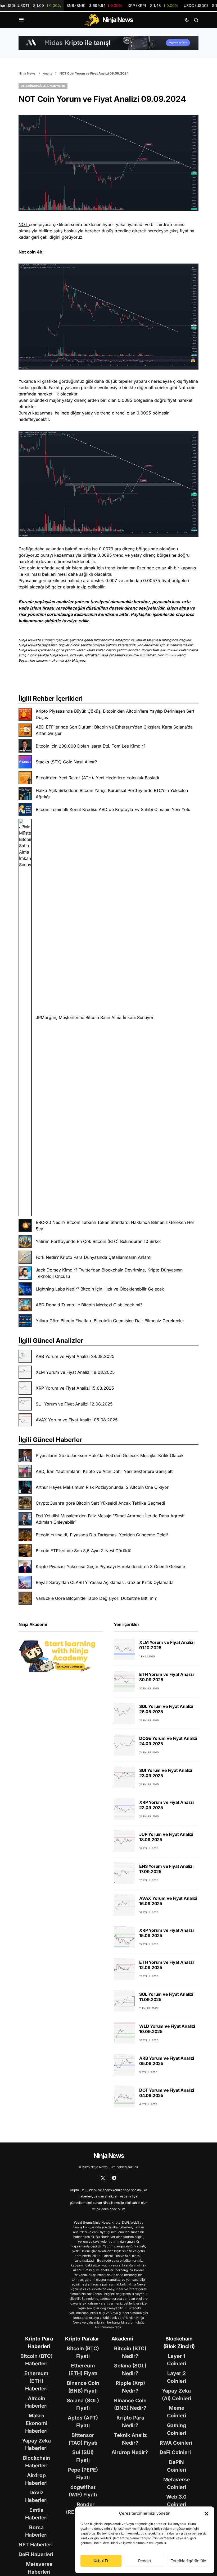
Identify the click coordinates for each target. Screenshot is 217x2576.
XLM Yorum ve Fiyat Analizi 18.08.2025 (75, 1372)
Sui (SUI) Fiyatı (83, 2456)
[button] (206, 2513)
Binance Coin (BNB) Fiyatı (83, 2387)
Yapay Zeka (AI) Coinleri (177, 2395)
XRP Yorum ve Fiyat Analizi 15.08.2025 (75, 1388)
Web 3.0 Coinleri (176, 2501)
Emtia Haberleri (36, 2514)
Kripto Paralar (82, 2339)
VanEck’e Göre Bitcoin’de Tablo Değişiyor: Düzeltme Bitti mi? (96, 1598)
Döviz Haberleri (36, 2496)
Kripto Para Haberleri (39, 2342)
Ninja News (27, 73)
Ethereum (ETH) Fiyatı (83, 2369)
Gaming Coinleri (177, 2429)
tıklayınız (79, 660)
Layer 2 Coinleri (177, 2377)
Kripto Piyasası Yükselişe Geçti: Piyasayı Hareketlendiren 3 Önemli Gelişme (110, 1566)
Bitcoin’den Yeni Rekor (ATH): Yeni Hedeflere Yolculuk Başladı (97, 778)
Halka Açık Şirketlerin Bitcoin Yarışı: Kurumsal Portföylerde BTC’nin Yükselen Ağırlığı (112, 794)
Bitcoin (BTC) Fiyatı (83, 2352)
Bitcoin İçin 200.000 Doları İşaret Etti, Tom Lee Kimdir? (91, 746)
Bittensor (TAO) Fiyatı (83, 2439)
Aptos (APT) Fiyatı (83, 2421)
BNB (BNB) (94, 5)
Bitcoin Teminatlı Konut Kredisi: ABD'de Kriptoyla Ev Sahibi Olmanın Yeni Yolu (113, 809)
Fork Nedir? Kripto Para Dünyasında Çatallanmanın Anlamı (94, 1257)
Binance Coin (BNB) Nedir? (130, 2404)
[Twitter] (103, 2178)
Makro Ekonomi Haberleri (36, 2423)
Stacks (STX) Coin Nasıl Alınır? (66, 762)
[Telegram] (114, 2178)
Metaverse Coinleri (177, 2483)
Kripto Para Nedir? (130, 2421)
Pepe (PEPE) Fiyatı (83, 2474)
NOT (24, 224)
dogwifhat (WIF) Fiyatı (83, 2491)
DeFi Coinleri (175, 2452)
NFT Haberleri (36, 2545)
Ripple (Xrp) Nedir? (130, 2387)
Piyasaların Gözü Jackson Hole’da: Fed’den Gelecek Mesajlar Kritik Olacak (110, 1455)
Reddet (145, 2561)
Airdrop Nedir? (130, 2452)
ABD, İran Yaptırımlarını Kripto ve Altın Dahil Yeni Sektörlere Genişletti (105, 1471)
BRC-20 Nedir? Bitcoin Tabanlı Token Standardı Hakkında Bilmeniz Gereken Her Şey (115, 1225)
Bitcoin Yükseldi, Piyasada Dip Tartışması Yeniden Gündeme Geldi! (102, 1535)
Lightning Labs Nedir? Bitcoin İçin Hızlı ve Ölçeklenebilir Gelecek (100, 1289)
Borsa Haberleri (36, 2531)
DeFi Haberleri (36, 2554)
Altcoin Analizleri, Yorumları (43, 86)
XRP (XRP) (153, 5)
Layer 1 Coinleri (177, 2360)
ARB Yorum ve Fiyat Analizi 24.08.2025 (75, 1356)
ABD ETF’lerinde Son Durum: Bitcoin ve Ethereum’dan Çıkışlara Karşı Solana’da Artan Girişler (114, 730)
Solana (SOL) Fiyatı (83, 2404)
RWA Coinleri (176, 2443)
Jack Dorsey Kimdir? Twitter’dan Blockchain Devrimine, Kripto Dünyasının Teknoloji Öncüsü (109, 1273)
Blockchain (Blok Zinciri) (179, 2342)
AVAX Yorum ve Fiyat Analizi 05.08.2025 (77, 1420)
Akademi (122, 2339)
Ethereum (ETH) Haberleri (36, 2381)
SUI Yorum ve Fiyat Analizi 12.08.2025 (74, 1404)
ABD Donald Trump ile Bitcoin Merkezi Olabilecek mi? (89, 1305)
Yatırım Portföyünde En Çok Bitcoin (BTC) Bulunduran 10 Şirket (98, 1241)
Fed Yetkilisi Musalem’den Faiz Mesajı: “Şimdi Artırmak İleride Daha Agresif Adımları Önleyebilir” (110, 1519)
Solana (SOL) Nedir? (130, 2369)
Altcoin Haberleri (36, 2402)
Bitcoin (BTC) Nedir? (130, 2352)
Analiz (48, 73)
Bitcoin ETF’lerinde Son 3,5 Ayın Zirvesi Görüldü (83, 1551)
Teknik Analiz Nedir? (130, 2439)
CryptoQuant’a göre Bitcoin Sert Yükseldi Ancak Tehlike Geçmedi (100, 1503)
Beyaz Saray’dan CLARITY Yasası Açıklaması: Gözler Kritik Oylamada (105, 1582)
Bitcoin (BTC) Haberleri (37, 2360)
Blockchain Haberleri (36, 2462)
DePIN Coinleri (177, 2466)
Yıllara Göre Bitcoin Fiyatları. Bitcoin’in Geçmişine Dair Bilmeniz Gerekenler (110, 1321)
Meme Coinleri (177, 2412)
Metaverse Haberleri (39, 2568)
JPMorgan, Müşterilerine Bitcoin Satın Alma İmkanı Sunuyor (95, 1017)
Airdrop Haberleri (36, 2479)
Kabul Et (101, 2561)
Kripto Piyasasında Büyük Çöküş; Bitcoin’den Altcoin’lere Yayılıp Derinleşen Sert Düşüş (115, 714)
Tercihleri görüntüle (189, 2561)
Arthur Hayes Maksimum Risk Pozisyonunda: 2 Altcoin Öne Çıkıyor (102, 1487)
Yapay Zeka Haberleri (36, 2444)
